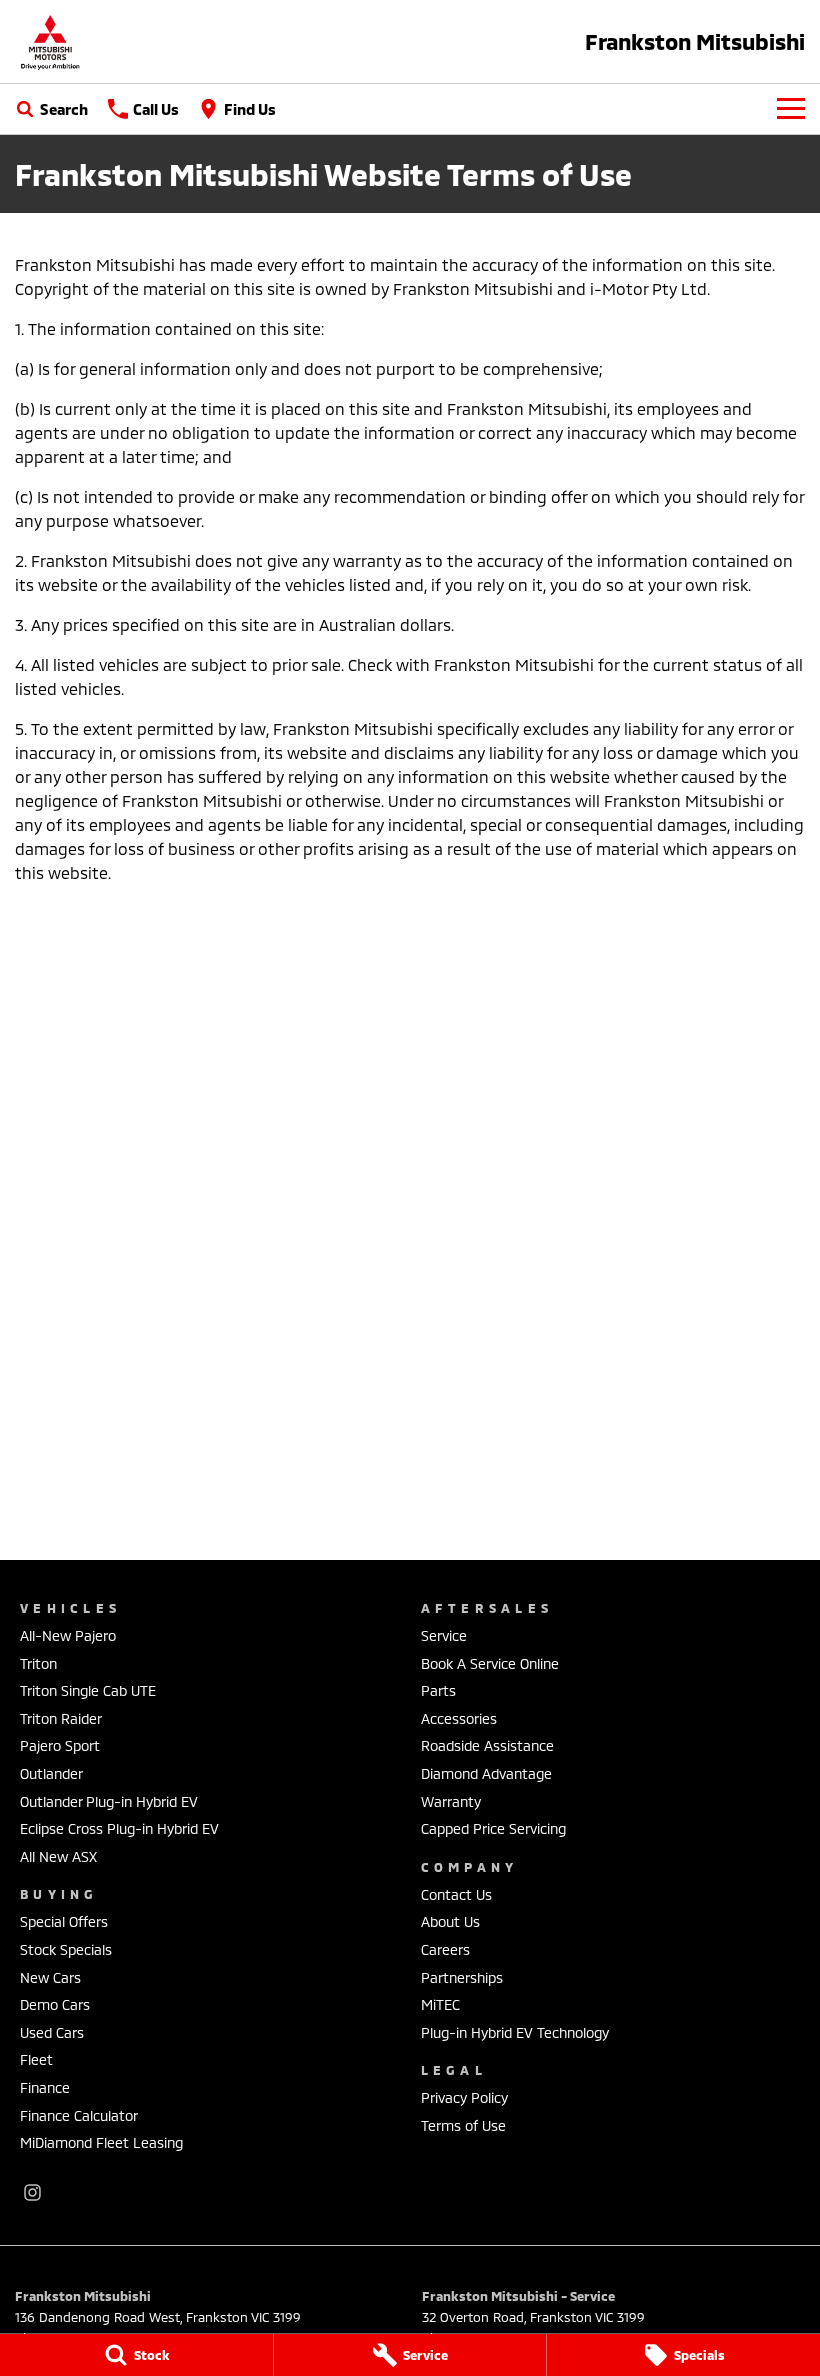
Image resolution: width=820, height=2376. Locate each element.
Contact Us (456, 1894)
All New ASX (58, 1856)
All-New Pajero (68, 1635)
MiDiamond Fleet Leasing (101, 2142)
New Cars (50, 1977)
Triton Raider (61, 1718)
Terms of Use (463, 2125)
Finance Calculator (79, 2115)
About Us (450, 1921)
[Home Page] (50, 41)
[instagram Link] (32, 2192)
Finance (45, 2087)
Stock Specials (66, 1949)
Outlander (51, 1773)
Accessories (459, 1718)
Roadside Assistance (487, 1745)
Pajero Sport (60, 1745)
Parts (438, 1690)
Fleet (36, 2059)
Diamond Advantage (486, 1773)
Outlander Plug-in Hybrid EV (109, 1801)
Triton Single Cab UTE (88, 1690)
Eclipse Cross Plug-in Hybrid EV (119, 1828)
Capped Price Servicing (493, 1828)
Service (444, 1635)
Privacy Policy (464, 2097)
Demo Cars (55, 2004)
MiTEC (440, 2004)
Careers (445, 1949)
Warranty (451, 1801)
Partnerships (462, 1977)
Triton (38, 1663)
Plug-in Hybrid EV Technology (515, 2032)
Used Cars (52, 2032)
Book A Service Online (490, 1663)
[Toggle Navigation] (791, 109)
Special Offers (64, 1921)
